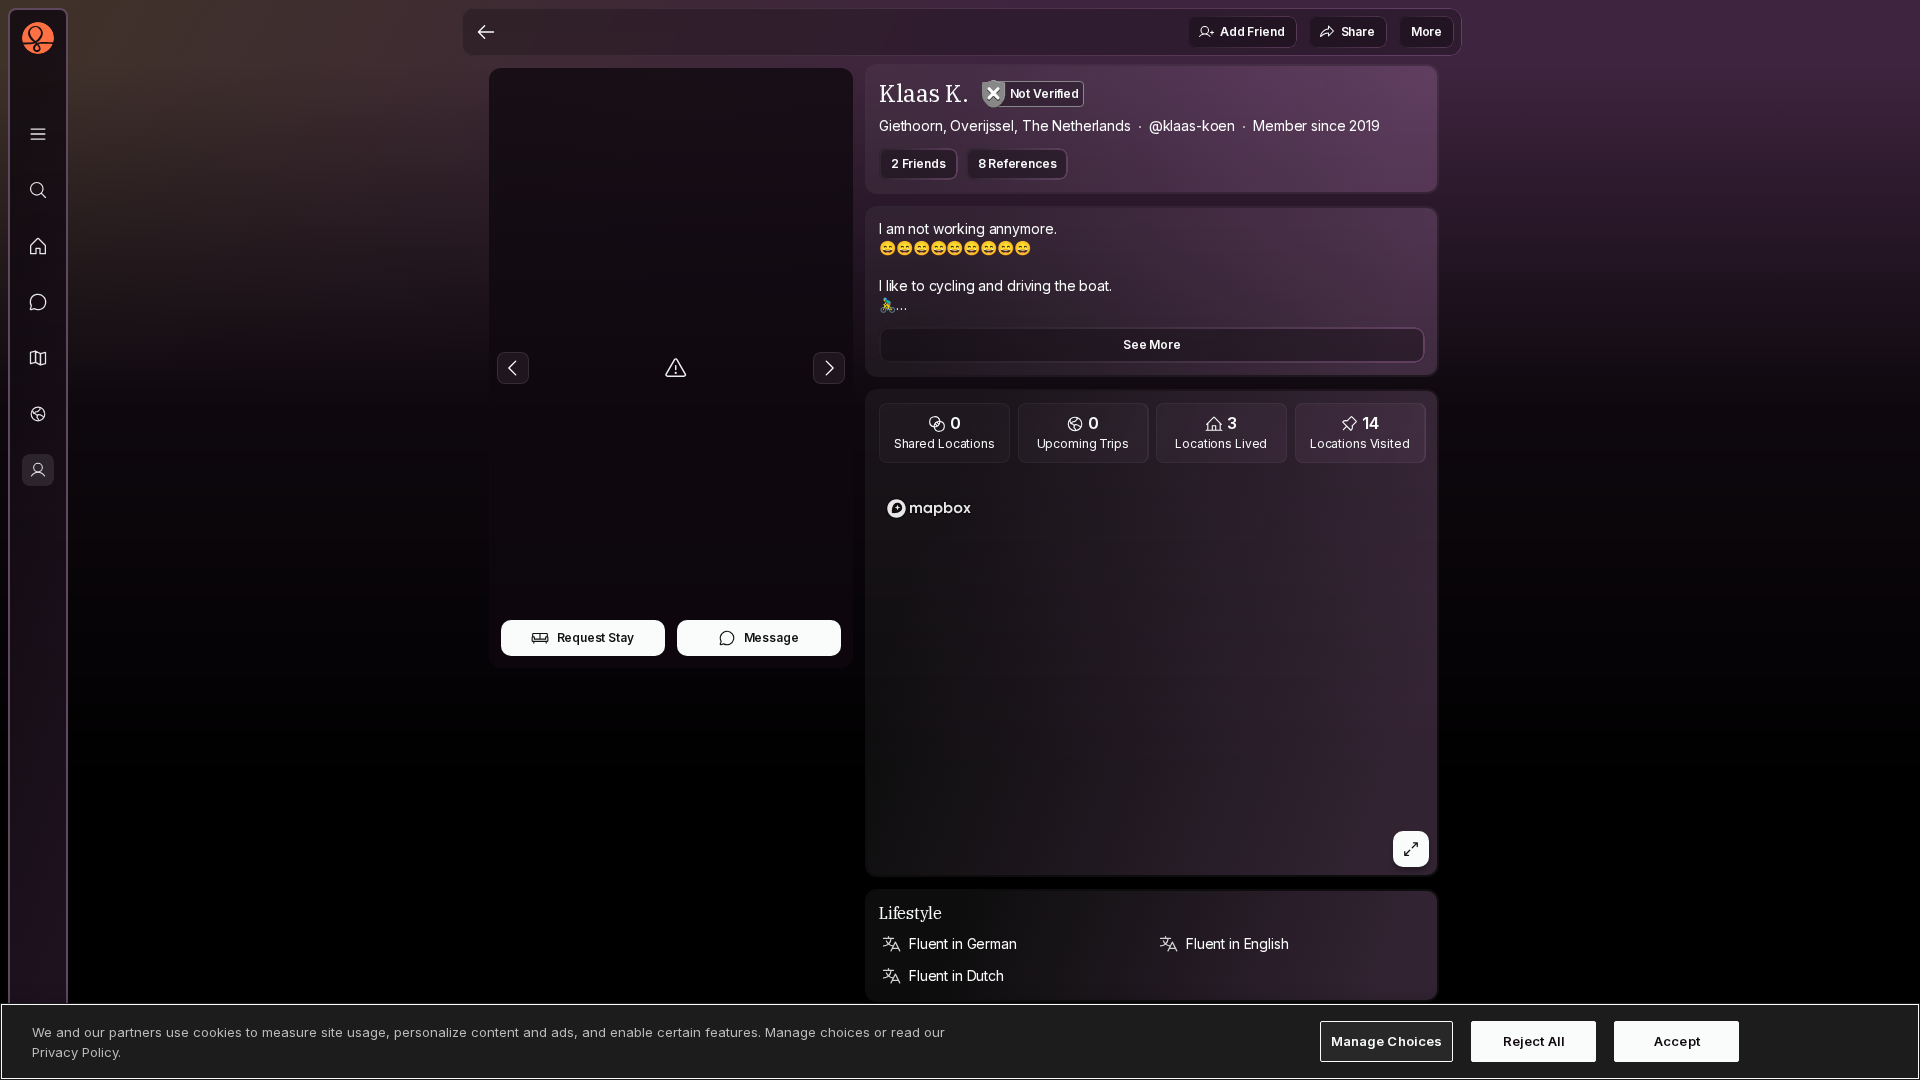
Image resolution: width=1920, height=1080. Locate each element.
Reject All (1534, 1041)
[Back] (486, 32)
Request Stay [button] (595, 637)
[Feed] (38, 246)
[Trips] (38, 414)
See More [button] (1152, 344)
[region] (1152, 675)
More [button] (1426, 31)
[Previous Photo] (513, 368)
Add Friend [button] (1252, 31)
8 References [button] (1017, 163)
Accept (1677, 1041)
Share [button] (1358, 31)
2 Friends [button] (918, 163)
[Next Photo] (829, 368)
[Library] (38, 134)
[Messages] (38, 302)
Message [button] (771, 637)
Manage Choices (1387, 1041)
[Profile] (38, 470)
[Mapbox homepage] (929, 508)
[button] (38, 358)
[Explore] (38, 190)
